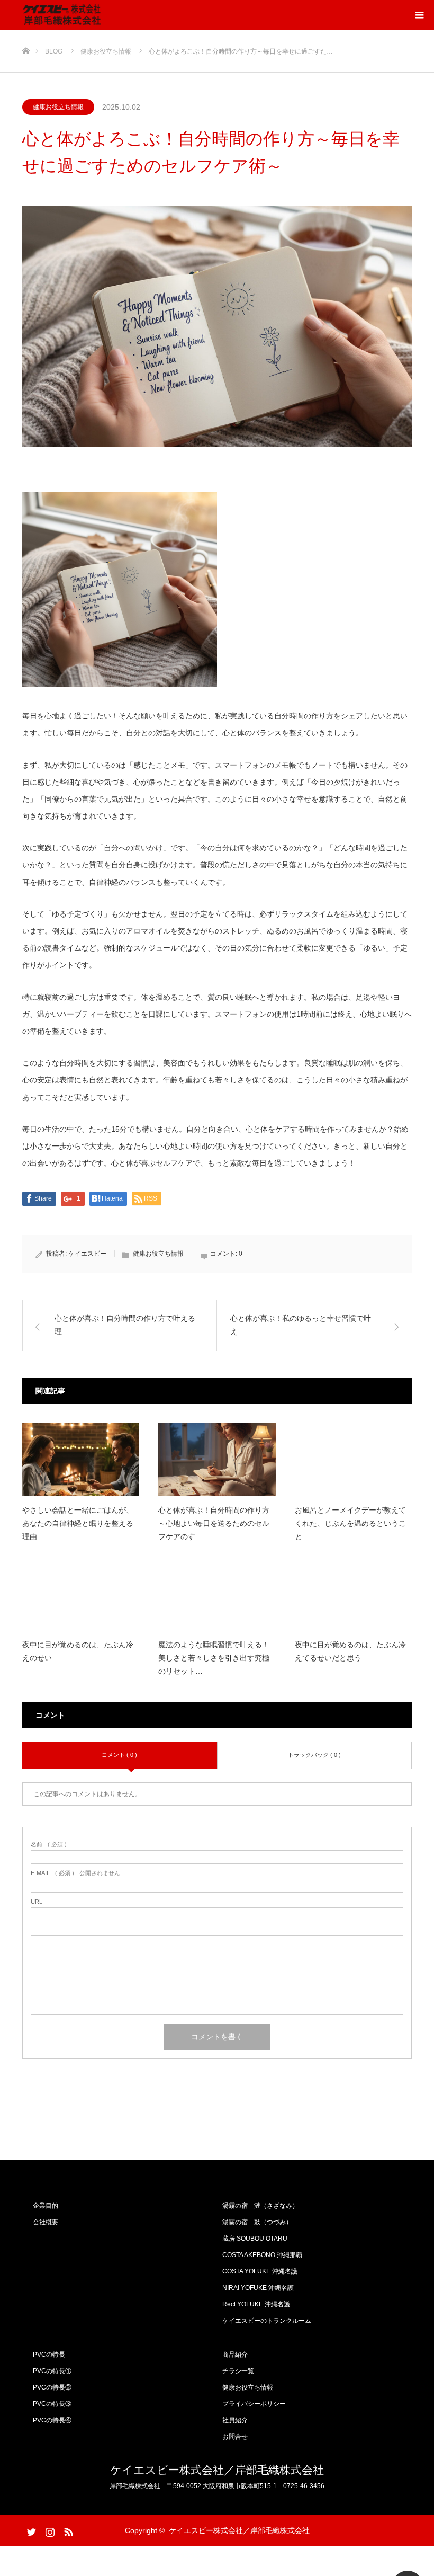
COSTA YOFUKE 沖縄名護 (260, 2271)
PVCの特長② (52, 2387)
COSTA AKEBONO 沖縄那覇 (262, 2255)
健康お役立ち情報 (58, 107)
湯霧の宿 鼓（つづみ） (257, 2222)
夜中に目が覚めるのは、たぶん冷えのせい (78, 1651)
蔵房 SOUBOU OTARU (255, 2239)
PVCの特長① (52, 2371)
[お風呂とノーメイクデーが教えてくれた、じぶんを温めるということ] (353, 1459)
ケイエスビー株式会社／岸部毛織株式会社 (217, 2470)
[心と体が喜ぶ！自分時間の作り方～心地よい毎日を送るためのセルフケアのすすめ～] (217, 1459)
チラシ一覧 (238, 2371)
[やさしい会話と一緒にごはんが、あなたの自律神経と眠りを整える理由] (81, 1459)
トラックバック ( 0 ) (314, 1755)
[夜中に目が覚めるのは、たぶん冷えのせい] (81, 1594)
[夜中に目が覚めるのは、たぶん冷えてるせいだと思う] (353, 1594)
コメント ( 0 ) (119, 1755)
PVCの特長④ (52, 2420)
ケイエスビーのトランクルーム (267, 2321)
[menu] (419, 15)
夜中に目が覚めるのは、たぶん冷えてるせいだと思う (350, 1651)
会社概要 (46, 2222)
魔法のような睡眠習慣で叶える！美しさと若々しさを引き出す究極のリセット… (214, 1658)
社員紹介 (235, 2420)
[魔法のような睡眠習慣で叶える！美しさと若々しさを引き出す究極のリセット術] (217, 1594)
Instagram (49, 2530)
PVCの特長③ (52, 2404)
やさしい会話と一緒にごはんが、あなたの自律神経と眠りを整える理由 (78, 1523)
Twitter (30, 2530)
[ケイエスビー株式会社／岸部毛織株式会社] (62, 15)
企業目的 (46, 2206)
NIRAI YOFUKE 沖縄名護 (258, 2288)
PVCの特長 (49, 2355)
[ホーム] (26, 34)
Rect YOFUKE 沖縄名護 (256, 2304)
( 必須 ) (49, 1845)
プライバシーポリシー (254, 2404)
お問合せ (235, 2437)
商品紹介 (235, 2355)
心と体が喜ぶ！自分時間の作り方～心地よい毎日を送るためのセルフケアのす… (214, 1523)
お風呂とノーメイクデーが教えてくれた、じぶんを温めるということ (350, 1523)
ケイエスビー (87, 1254)
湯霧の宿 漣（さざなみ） (260, 2206)
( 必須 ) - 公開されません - (77, 1873)
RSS (67, 2530)
